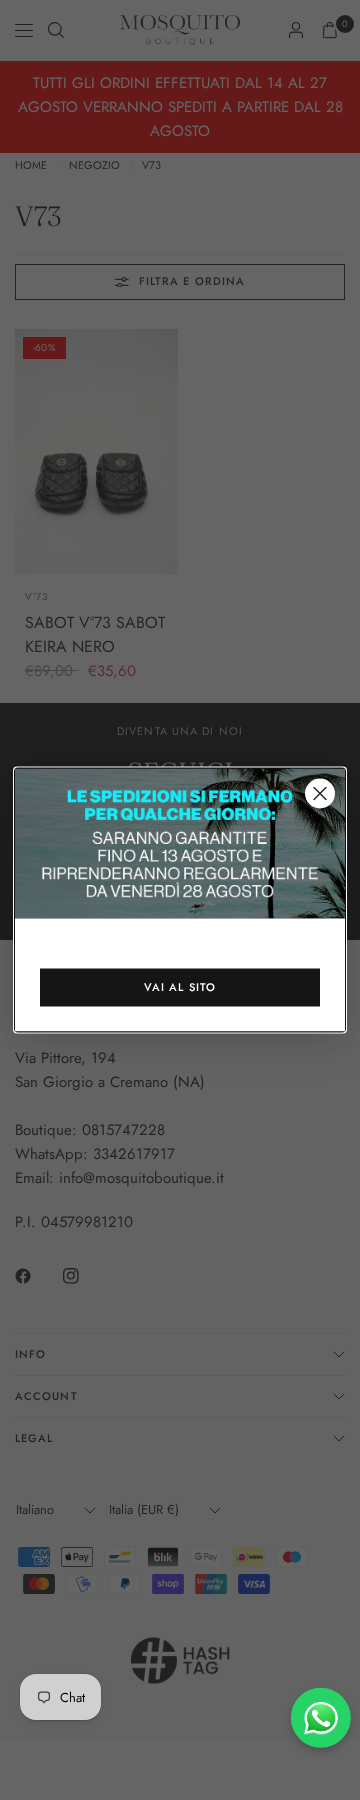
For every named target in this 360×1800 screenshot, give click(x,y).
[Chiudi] (320, 794)
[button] (180, 988)
